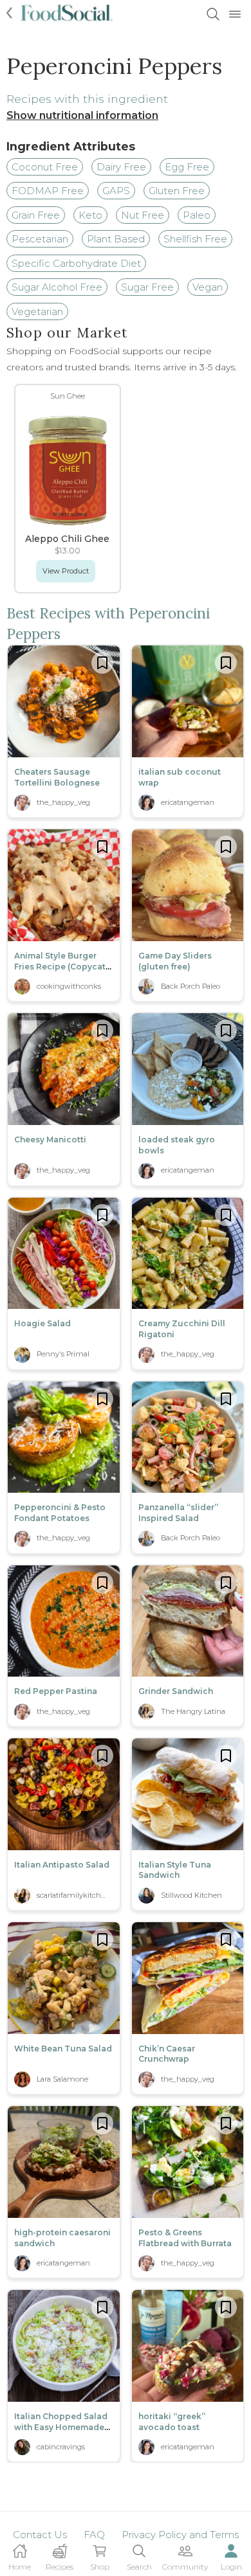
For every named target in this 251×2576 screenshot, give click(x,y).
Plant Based (116, 239)
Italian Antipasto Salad (62, 1865)
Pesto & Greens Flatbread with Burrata (185, 2238)
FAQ (94, 2535)
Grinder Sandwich (176, 1691)
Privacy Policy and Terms (180, 2535)
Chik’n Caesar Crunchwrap (167, 2054)
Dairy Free (121, 167)
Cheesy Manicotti (50, 1139)
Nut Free (143, 215)
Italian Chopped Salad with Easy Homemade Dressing (61, 2427)
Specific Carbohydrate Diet (76, 263)
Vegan (208, 287)
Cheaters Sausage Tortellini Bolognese (57, 777)
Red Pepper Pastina (56, 1691)
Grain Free (36, 215)
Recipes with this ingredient (87, 99)
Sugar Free (147, 287)
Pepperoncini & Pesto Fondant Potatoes (60, 1513)
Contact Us (40, 2535)
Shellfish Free (195, 239)
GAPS (116, 191)
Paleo (197, 215)
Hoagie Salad (42, 1323)
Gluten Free (177, 191)
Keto (90, 215)
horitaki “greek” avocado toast (172, 2422)
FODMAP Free (48, 191)
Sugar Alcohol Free (57, 287)
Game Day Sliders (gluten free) (175, 961)
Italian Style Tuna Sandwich (175, 1870)
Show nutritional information (82, 115)
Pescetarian (40, 239)
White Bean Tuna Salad (63, 2049)
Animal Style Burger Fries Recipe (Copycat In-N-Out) (60, 967)
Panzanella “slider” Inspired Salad (178, 1513)
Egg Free (187, 167)
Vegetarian (37, 311)
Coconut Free (45, 167)
